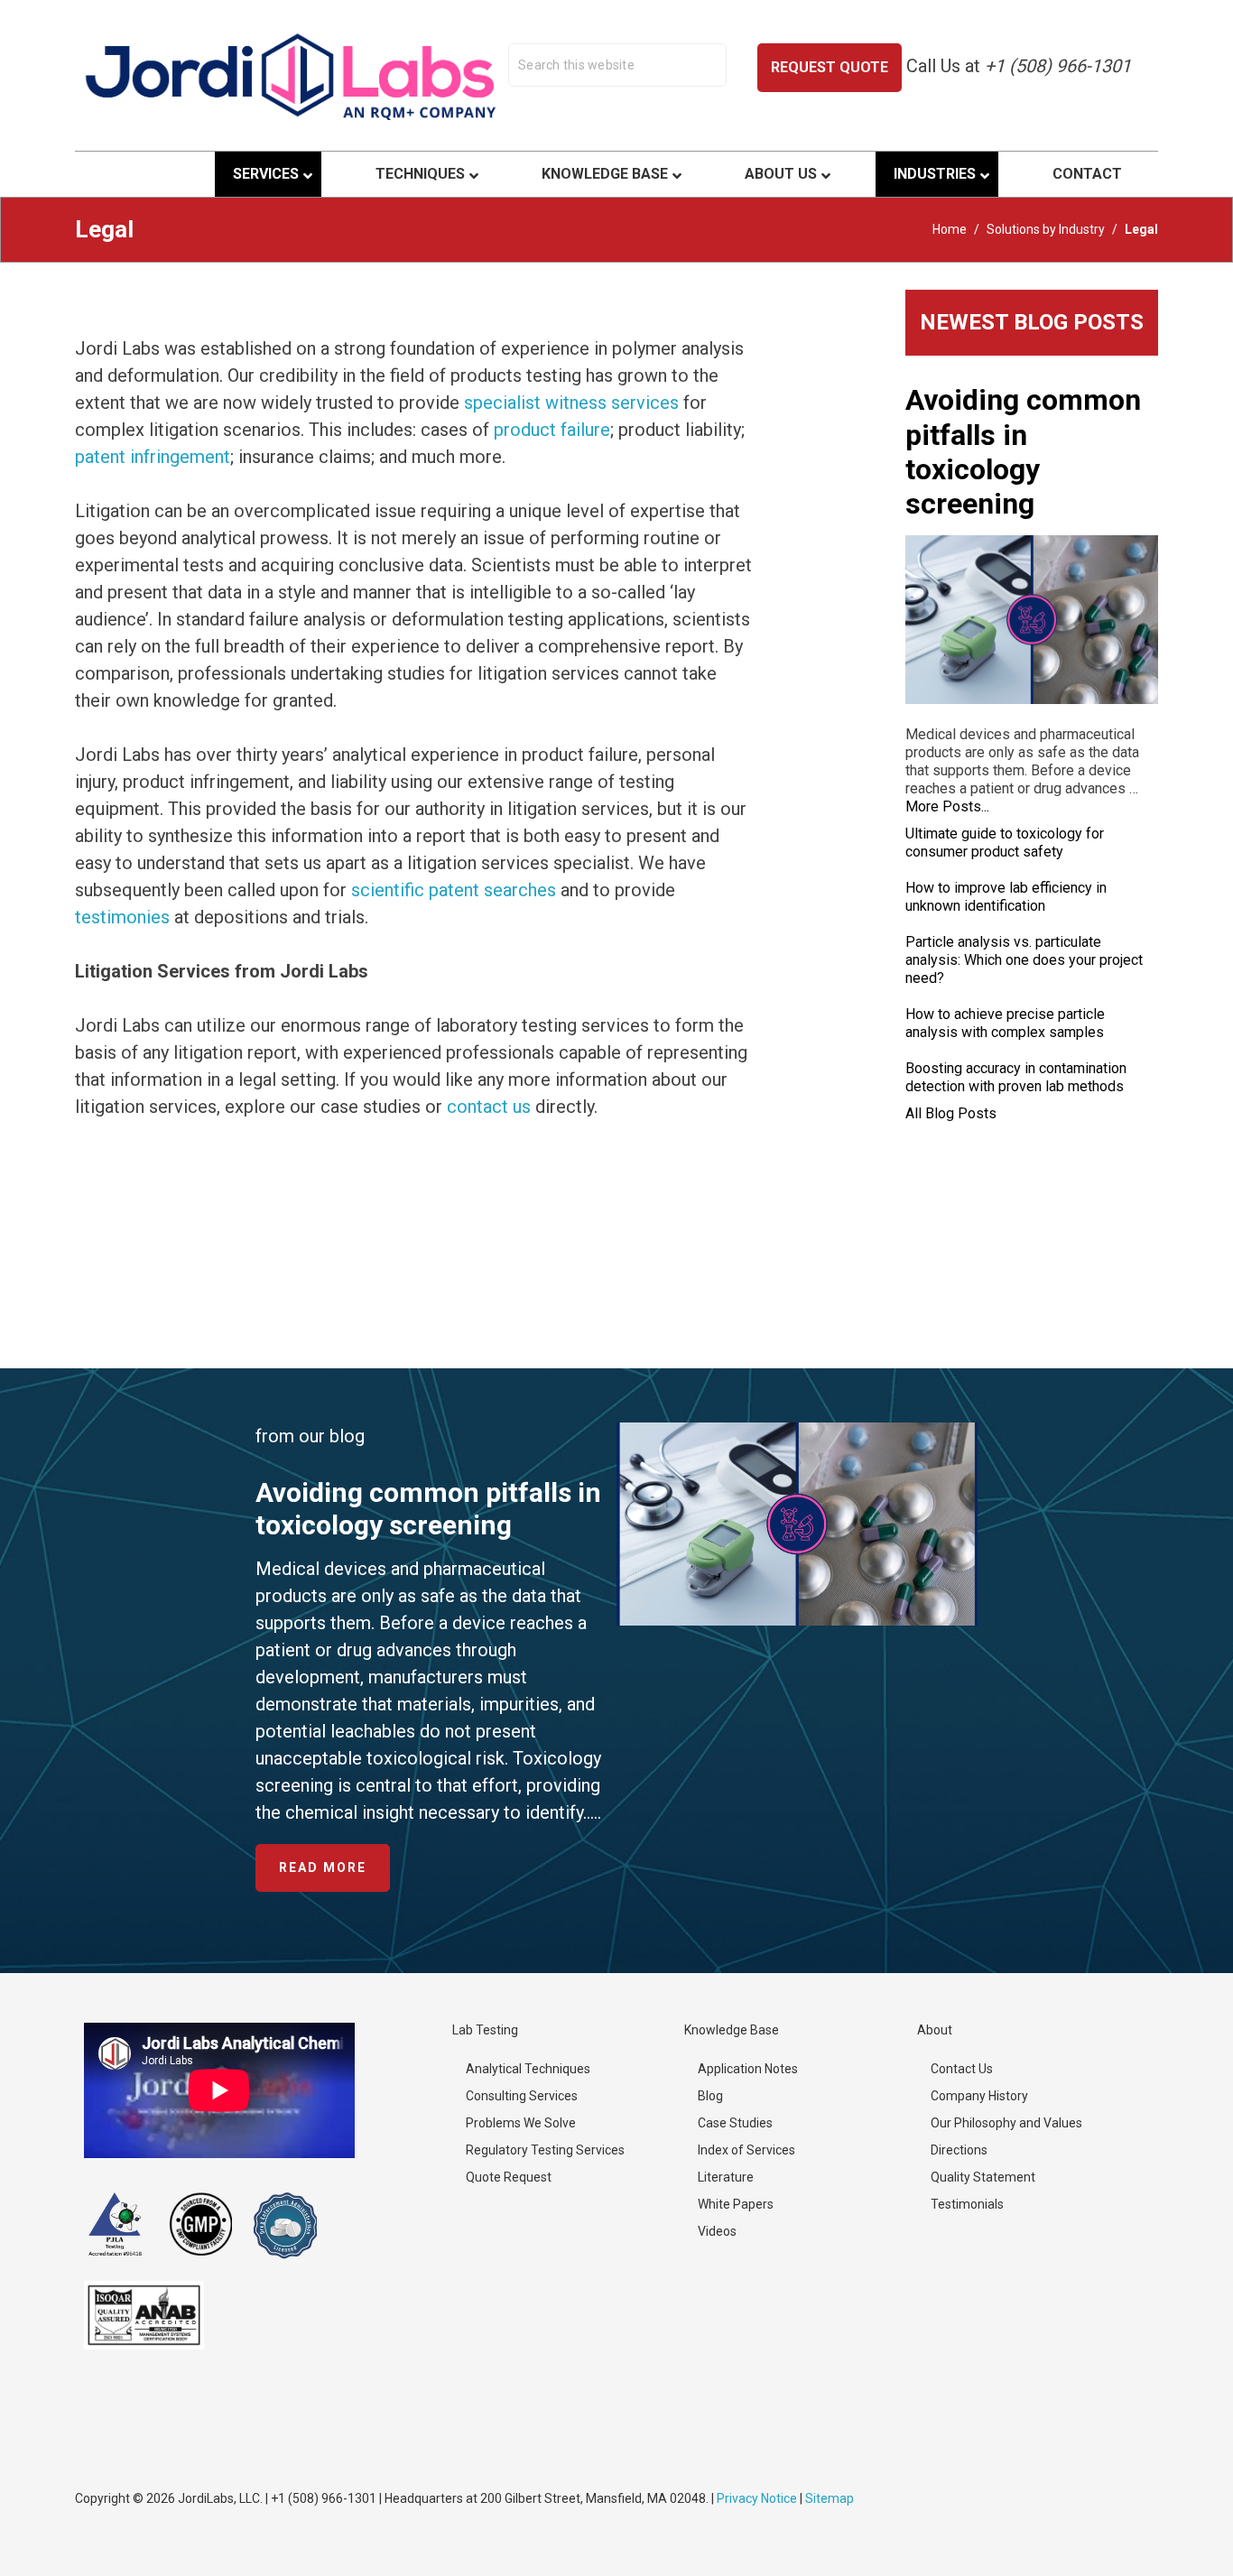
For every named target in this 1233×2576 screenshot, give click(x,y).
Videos (717, 2231)
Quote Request (509, 2177)
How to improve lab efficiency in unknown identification (1006, 897)
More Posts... (947, 806)
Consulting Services (522, 2096)
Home (950, 229)
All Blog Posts (951, 1113)
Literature (726, 2177)
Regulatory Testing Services (545, 2150)
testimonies (122, 917)
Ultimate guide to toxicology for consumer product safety (1005, 843)
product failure (552, 430)
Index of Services (746, 2150)
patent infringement (153, 457)
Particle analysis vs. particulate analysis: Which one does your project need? (1024, 960)
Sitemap (830, 2498)
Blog (710, 2096)
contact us (489, 1107)
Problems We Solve (521, 2123)
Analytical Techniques (528, 2069)
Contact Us (962, 2069)
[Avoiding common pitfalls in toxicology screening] (1032, 620)
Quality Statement (983, 2177)
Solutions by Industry (1046, 229)
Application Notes (748, 2069)
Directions (959, 2150)
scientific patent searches (454, 890)
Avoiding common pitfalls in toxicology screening (1023, 452)
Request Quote (830, 67)
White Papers (736, 2204)
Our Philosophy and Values (1006, 2123)
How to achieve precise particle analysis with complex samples (1005, 1023)
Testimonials (967, 2204)
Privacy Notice (757, 2498)
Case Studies (735, 2123)
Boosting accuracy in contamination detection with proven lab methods (1016, 1077)
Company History (979, 2096)
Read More (334, 1876)
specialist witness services (571, 403)
